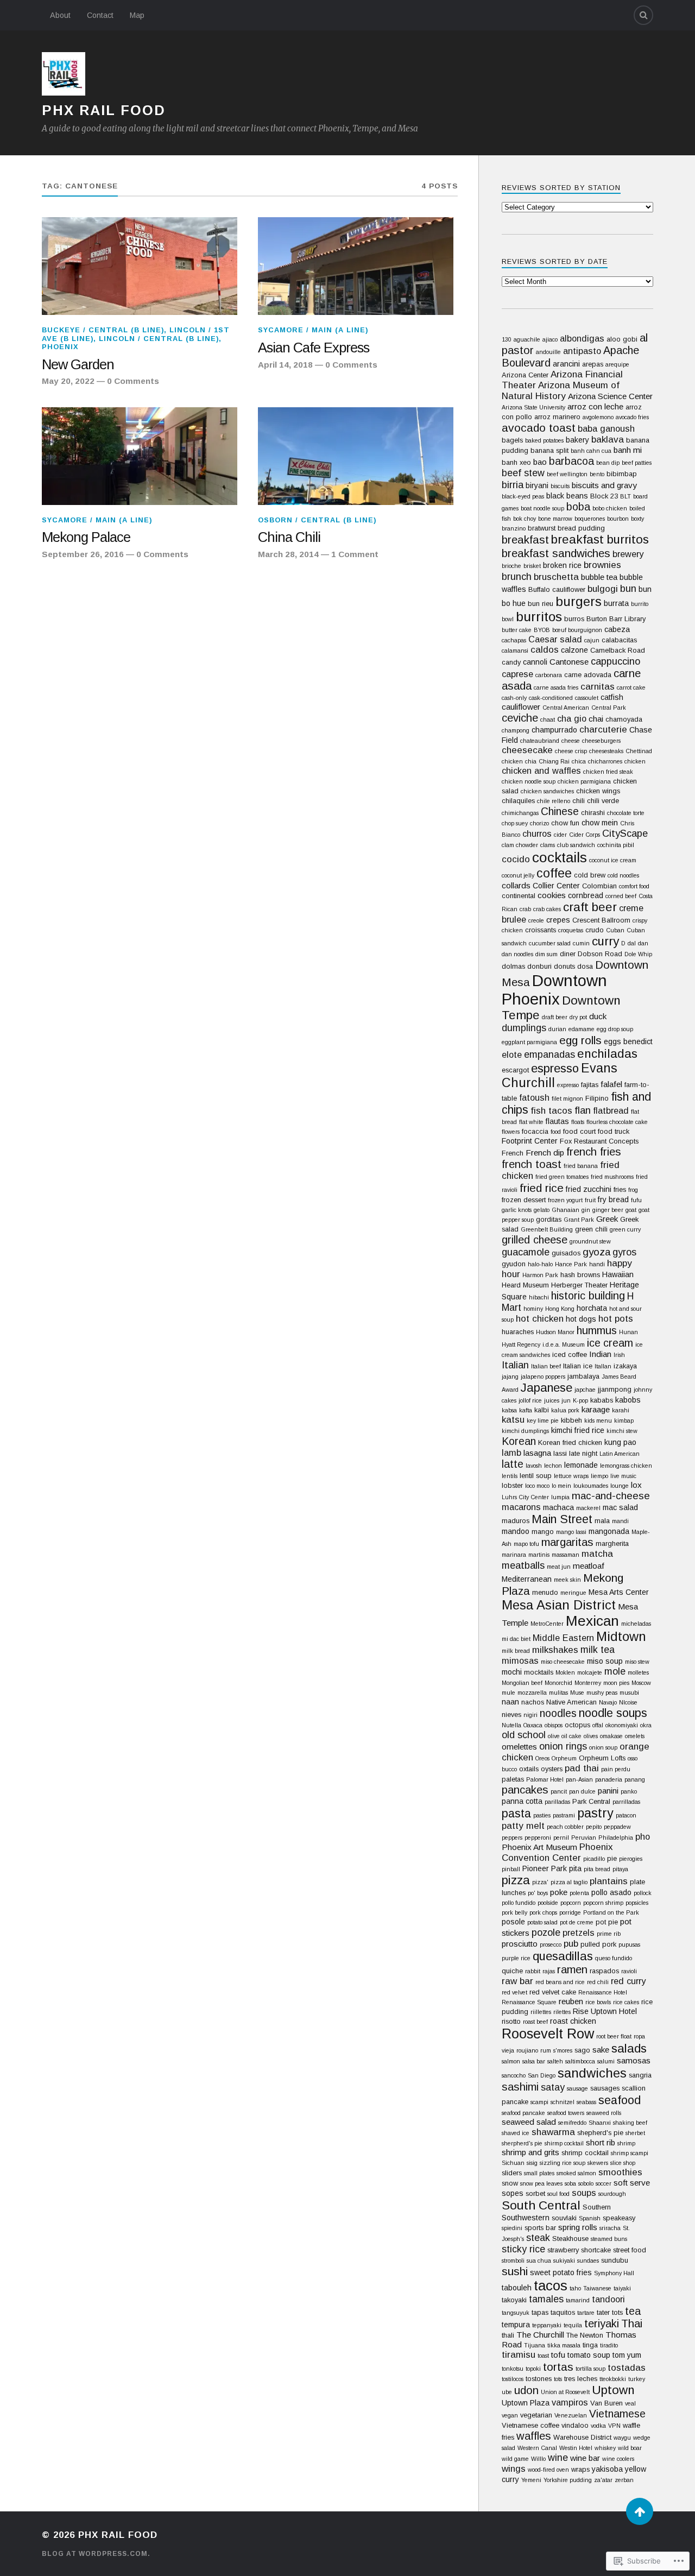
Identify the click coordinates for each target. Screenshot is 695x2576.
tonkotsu (513, 2369)
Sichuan (513, 2163)
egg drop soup (615, 1029)
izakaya (625, 1366)
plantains (609, 1881)
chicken (635, 761)
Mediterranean (527, 1579)
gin (586, 1210)
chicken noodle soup (529, 781)
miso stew (637, 1662)
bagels (512, 440)
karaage (596, 1409)
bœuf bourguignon (577, 630)
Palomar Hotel (545, 1779)
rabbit (533, 1971)
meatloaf (589, 1566)
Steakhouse (570, 2239)
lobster (512, 1485)
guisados (566, 1253)
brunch (517, 576)
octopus (577, 1725)
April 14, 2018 (285, 365)
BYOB (542, 630)
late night (583, 1453)
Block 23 (604, 496)
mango (543, 1532)
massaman (566, 1555)
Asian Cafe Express (314, 348)
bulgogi (603, 589)
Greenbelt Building (547, 1229)
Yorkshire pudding (568, 2480)
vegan (510, 2415)
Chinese (560, 811)
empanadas (549, 1055)
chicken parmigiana (584, 781)
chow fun (565, 823)
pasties (542, 1815)
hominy (533, 1309)
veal (630, 2403)
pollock (643, 1893)
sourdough (612, 2194)
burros (574, 619)
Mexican (592, 1621)
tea (633, 2311)
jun (566, 1400)
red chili (598, 1982)
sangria (640, 2075)
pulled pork (598, 1944)
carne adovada (588, 675)
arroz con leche (595, 406)
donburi (539, 966)
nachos (533, 1702)
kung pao (620, 1442)
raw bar (517, 1981)
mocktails (539, 1672)
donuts (564, 966)
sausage (577, 2088)
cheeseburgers (601, 741)
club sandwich (576, 845)
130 (507, 339)
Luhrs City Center (525, 1497)
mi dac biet (516, 1639)
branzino (514, 528)
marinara (514, 1555)
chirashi (593, 813)
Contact (100, 15)
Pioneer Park (545, 1868)
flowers (511, 1132)
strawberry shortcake (579, 2250)
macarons (521, 1507)
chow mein (600, 823)
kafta (526, 1410)
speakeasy (619, 2218)
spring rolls (578, 2227)
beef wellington (567, 474)
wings (514, 2469)
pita (575, 1868)
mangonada (609, 1531)
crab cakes (547, 909)
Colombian (599, 886)
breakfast (525, 539)
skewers (598, 2163)
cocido (516, 859)
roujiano (527, 2050)
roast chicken (573, 2021)
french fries (594, 1152)
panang (635, 1779)
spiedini (512, 2228)
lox (636, 1485)
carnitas (598, 687)
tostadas (627, 2368)
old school (524, 1735)
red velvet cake (553, 1992)
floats (578, 1122)
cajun (592, 640)
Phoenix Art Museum (539, 1847)
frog (633, 1190)
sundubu (615, 2260)
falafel (611, 1084)
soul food (558, 2194)
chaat (548, 719)
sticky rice (523, 2249)
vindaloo (575, 2425)
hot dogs (581, 1319)
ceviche (520, 718)
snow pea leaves (541, 2183)
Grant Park (579, 1220)
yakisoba (607, 2469)
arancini (566, 364)
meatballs (523, 1565)
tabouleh (517, 2288)
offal (598, 1725)
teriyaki (602, 2324)
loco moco (537, 1486)
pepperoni (538, 1838)
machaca (558, 1507)
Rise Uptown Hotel (605, 2011)
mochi (512, 1672)
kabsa (509, 1410)
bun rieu (541, 604)
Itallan (603, 1366)
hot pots (616, 1319)
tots (558, 2379)
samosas (634, 2060)
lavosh (534, 1466)
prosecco (551, 1944)
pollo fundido (519, 1903)
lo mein (561, 1486)
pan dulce (582, 1791)
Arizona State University (533, 407)
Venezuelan (571, 2415)
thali (508, 2335)
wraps (580, 2469)
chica (579, 761)
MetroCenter (547, 1624)
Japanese (546, 1388)
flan (583, 1110)
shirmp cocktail (564, 2143)
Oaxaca (533, 1725)
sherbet (635, 2133)
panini (608, 1791)
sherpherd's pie (522, 2143)
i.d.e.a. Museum (564, 1344)
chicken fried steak (608, 772)
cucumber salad (550, 943)
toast (543, 2356)
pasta (516, 1813)
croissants (541, 930)
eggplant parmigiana (529, 1042)
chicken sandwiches (547, 791)
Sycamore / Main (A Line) (313, 330)
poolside (548, 1903)
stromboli (513, 2261)
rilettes (562, 2012)
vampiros (570, 2402)
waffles (534, 2436)
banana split (549, 450)
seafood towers (566, 2113)
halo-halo (540, 1264)
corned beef (621, 896)
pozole (546, 1932)
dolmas (513, 966)
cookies (552, 895)
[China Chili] (356, 456)
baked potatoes (544, 440)
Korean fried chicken (570, 1442)
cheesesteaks (606, 751)
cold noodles (623, 875)
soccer (604, 2183)
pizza (516, 1880)
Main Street (562, 1519)
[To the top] (640, 2511)
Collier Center (556, 886)
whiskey (605, 2448)
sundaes (588, 2261)
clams (548, 845)
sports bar (540, 2228)
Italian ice (578, 1366)
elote (512, 1055)
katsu (513, 1420)
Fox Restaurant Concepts (599, 1141)
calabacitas (619, 640)
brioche (511, 566)
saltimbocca (580, 2061)
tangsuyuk (516, 2313)
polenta (579, 1893)
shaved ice (516, 2133)
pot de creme (577, 1922)
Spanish (590, 2218)
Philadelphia (616, 1838)
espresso (555, 1068)
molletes (638, 1672)
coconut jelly (518, 875)
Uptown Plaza (526, 2403)
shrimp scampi (630, 2153)
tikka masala (564, 2345)
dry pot (578, 1017)
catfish (612, 697)
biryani (537, 485)
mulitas (558, 1693)
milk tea (598, 1650)
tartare (586, 2313)
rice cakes (626, 2002)
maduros (516, 1521)
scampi (539, 2102)
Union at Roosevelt (565, 2392)
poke (559, 1892)
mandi (620, 1521)
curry (605, 941)
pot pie (607, 1922)
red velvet (514, 1992)
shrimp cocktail (585, 2153)
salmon (511, 2061)
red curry (628, 1981)
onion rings (563, 1746)
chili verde (603, 801)
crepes (558, 920)
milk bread (516, 1651)
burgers (579, 602)
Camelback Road (618, 650)
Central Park (609, 708)
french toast (532, 1164)
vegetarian (536, 2415)
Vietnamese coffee (530, 2425)
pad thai (582, 1768)
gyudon (514, 1264)
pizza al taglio (569, 1882)
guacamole (526, 1252)
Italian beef (546, 1366)
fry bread (613, 1199)
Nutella (511, 1725)
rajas (549, 1971)
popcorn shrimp (603, 1903)
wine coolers (618, 2459)
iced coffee (570, 1355)
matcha (597, 1554)
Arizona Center (525, 375)
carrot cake (631, 687)
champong (516, 730)
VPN (614, 2426)
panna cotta (522, 1801)
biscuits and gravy (604, 485)
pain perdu (616, 1769)
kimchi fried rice (578, 1430)
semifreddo (572, 2123)
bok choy (525, 519)
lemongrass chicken (626, 1466)
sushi (515, 2271)
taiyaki (622, 2288)
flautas (557, 1121)
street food (630, 2250)
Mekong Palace (86, 537)
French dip (545, 1153)
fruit (590, 1200)
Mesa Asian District (559, 1605)
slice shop (623, 2163)
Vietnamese (617, 2414)
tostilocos (513, 2379)
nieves (511, 1715)
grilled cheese (535, 1240)
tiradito (609, 2345)
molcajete (590, 1672)
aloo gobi (622, 339)
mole (615, 1671)
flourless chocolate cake (617, 1122)
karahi (621, 1410)
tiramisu (519, 2355)
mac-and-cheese (611, 1496)
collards (516, 885)
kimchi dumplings (525, 1431)
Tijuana (535, 2345)
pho (643, 1836)
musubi (629, 1693)
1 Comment (355, 554)
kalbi (542, 1410)
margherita (612, 1543)
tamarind (578, 2300)
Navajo (608, 1702)
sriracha (610, 2228)
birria (513, 485)
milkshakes (555, 1650)
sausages (605, 2088)
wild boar (630, 2448)
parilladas (557, 1802)
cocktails (560, 857)
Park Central (591, 1801)
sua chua (539, 2261)
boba (578, 507)
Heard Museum (525, 1285)
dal (632, 943)
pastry (595, 1813)
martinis (539, 1555)
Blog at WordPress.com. (96, 2554)
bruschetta (556, 577)
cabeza (617, 629)
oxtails (529, 1769)
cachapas (514, 640)
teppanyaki (547, 2325)
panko (629, 1791)
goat (631, 1210)
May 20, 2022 (68, 381)
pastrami (564, 1815)
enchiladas (607, 1054)
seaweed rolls (604, 2113)
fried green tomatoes (562, 1177)
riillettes (541, 2012)
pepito (594, 1827)
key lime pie (543, 1420)
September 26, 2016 (83, 554)
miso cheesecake (563, 1662)
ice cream (610, 1343)
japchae (585, 1390)
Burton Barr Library (616, 619)
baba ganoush (606, 428)
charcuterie (603, 730)
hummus (597, 1330)
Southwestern (526, 2218)
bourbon (618, 519)
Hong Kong (560, 1309)
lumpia (560, 1497)
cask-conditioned (551, 698)
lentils (510, 1476)
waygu (622, 2438)
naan (510, 1702)
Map (137, 15)
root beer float (614, 2036)
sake (601, 2050)
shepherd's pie (600, 2133)
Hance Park (571, 1264)
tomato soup (589, 2355)
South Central (541, 2205)
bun (628, 588)
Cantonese (569, 662)
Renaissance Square (529, 2002)
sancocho (514, 2075)
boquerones (590, 519)
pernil (561, 1838)
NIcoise (628, 1702)
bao (540, 462)
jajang (510, 1377)
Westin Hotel (576, 2448)
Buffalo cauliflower (557, 589)
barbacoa (571, 461)
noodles (558, 1713)
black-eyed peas (523, 496)
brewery (628, 554)
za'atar (603, 2480)
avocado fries (632, 417)
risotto (511, 2021)
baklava (608, 440)
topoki (533, 2369)
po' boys (538, 1893)
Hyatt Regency (521, 1344)
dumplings (524, 1028)
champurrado (554, 730)
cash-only (514, 698)
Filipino (597, 1098)
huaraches (518, 1332)
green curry (625, 1229)
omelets (635, 1736)
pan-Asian (579, 1779)
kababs (602, 1400)
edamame (582, 1029)
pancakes (525, 1790)
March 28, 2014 (288, 554)
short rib (601, 2142)
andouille (548, 352)
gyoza (596, 1252)
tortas (558, 2367)
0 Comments (133, 381)
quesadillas (563, 1956)
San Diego (542, 2075)
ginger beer (608, 1210)
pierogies (631, 1859)
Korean (519, 1441)
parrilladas (626, 1802)
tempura (516, 2325)
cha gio (572, 718)
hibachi (539, 1297)
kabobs (628, 1400)
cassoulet (587, 698)
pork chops (543, 1912)
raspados (604, 1971)
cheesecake (527, 750)
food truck (614, 1131)
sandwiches (592, 2073)
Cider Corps (585, 835)
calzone (574, 650)
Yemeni (531, 2480)
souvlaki (564, 2218)
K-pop (580, 1400)
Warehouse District (582, 2437)
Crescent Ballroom (601, 920)
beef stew (523, 473)
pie (612, 1858)
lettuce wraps (571, 1476)
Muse (577, 1693)
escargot (515, 1070)
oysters (552, 1769)
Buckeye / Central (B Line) (103, 330)
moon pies (616, 1683)
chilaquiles (518, 801)
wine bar (585, 2458)
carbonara (549, 675)
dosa (585, 966)
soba (570, 2183)
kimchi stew (622, 1431)
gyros (624, 1252)
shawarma (553, 2132)
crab (525, 909)
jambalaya (583, 1376)
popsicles (637, 1903)
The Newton (585, 2335)
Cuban (615, 930)
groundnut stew (590, 1241)
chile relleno (554, 801)
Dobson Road (600, 954)
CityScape (625, 833)
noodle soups (613, 1713)
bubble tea (599, 577)
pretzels (579, 1933)
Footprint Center (530, 1141)
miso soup (605, 1661)
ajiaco (550, 339)
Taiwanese (597, 2288)
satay (553, 2087)
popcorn (571, 1903)
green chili (591, 1229)
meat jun (559, 1567)
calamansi (515, 651)
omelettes (519, 1747)
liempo (599, 1476)
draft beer (555, 1017)
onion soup (603, 1747)
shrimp (626, 2143)
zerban (624, 2480)
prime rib (609, 1934)
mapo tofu (526, 1544)
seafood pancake (523, 2113)
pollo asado (611, 1892)
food (556, 1132)
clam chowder (520, 845)
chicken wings (598, 791)
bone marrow (555, 519)
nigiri (530, 1715)
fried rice (542, 1188)
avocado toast (539, 428)
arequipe (617, 364)
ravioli (629, 1971)
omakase (611, 1736)
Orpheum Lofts (602, 1758)
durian (557, 1029)
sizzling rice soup (563, 2163)
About (60, 15)
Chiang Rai (554, 761)
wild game (515, 2459)
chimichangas (520, 813)
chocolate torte (626, 813)
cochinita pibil (616, 845)
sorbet (535, 2193)
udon (526, 2390)
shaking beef (630, 2123)
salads (629, 2048)
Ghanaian (566, 1210)
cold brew (590, 875)
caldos (545, 650)
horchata (592, 1308)
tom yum (627, 2355)
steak (538, 2238)
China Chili (289, 537)
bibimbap (622, 474)
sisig (532, 2163)
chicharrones (605, 761)
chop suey (515, 823)
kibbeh (571, 1420)
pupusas (629, 1944)
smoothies (620, 2172)
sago (582, 2050)
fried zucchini (589, 1189)
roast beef (535, 2022)
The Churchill (540, 2335)
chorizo (539, 823)
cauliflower (521, 707)
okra (646, 1725)
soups (584, 2193)
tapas (540, 2312)
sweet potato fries (561, 2272)
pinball (511, 1869)
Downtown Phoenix (554, 990)
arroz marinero (557, 417)
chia (531, 761)
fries (620, 1189)
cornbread (586, 895)
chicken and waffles (541, 771)
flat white (531, 1122)
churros (537, 834)
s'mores (563, 2050)
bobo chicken (610, 508)
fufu (636, 1200)
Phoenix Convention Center (557, 1852)
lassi (560, 1453)
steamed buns (609, 2239)
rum (546, 2050)
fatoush (534, 1097)
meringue (573, 1593)
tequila (573, 2325)
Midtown (621, 1637)
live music (623, 1476)
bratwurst (542, 528)
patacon (626, 1815)
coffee (554, 873)
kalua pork (565, 1410)
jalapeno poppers (543, 1377)
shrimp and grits (530, 2152)
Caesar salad (555, 639)
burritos (539, 617)
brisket (532, 566)
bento (597, 474)
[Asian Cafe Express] (356, 266)
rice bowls (598, 2002)
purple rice (516, 1958)
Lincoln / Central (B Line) (159, 339)
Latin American (620, 1454)
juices (552, 1400)
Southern (597, 2207)
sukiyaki (564, 2261)
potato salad (542, 1922)
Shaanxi (600, 2123)
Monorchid (558, 1683)
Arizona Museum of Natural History (561, 391)
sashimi (520, 2087)
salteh (555, 2061)
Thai (632, 2324)
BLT (625, 496)
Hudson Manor (555, 1332)
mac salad (620, 1507)
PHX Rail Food (104, 110)
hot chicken (540, 1319)
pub (571, 1944)
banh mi (628, 450)
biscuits (560, 486)
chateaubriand (540, 741)
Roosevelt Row (548, 2034)
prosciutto (520, 1944)
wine (558, 2458)
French (513, 1153)
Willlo (538, 2459)
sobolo (586, 2183)
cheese (571, 741)
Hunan (628, 1332)
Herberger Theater (579, 1285)
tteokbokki (613, 2379)
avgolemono (598, 417)
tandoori (608, 2299)
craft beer (590, 907)
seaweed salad (529, 2122)
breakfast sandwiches (556, 553)
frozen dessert (524, 1200)
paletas (513, 1779)
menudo (545, 1592)
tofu (558, 2355)
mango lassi (571, 1532)
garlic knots (517, 1210)
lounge (620, 1486)
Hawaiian (618, 1274)
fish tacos (551, 1111)
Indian (600, 1354)
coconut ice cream (613, 860)
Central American (566, 708)
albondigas (582, 338)
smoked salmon (576, 2173)
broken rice (562, 565)
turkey (637, 2379)
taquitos (563, 2312)
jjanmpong (615, 1389)
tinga (590, 2345)
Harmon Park (540, 1275)
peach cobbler (565, 1827)
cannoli (535, 662)
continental (519, 896)
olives (591, 1736)
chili (579, 801)
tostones (539, 2379)
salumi (606, 2061)
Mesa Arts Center (619, 1592)
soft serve (632, 2183)
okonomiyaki (622, 1725)
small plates (539, 2173)
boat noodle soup (542, 508)
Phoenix (60, 347)
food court (579, 1131)
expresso (568, 1085)
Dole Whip (638, 954)
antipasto (582, 351)
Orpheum (564, 1758)
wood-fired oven (548, 2470)
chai (596, 719)
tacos (551, 2285)
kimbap (624, 1420)
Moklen (565, 1672)
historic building (588, 1296)
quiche (512, 1971)
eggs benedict (628, 1041)
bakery (577, 440)
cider (560, 835)
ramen (572, 1969)
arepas (593, 364)
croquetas (571, 930)
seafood (620, 2100)
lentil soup (536, 1476)
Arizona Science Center (610, 396)
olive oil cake (565, 1736)
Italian (515, 1365)
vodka (598, 2426)
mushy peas (602, 1693)
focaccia (535, 1131)
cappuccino (615, 661)
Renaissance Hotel (603, 1992)
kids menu (598, 1420)
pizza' (540, 1882)
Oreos (542, 1758)
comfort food (634, 886)
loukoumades (591, 1486)
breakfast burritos (600, 539)
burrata (616, 603)
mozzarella (532, 1693)
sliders (512, 2173)
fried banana (581, 1166)
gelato (542, 1210)
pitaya (620, 1869)
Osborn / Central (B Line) (317, 520)
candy (511, 662)
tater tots (610, 2312)
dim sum (546, 954)
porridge (570, 1912)
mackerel (588, 1508)
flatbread (611, 1110)
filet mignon (567, 1098)
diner (568, 954)
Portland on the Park (611, 1912)
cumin (581, 943)
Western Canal (537, 2448)
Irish (619, 1355)
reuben (571, 2001)
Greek (607, 1219)
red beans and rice (560, 1982)
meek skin (567, 1580)
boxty (637, 519)
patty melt (523, 1826)
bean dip (608, 463)
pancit (559, 1791)
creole (536, 920)
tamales (546, 2299)
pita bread (597, 1869)
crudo (595, 930)
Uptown (613, 2390)
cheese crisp (571, 751)
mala (602, 1521)
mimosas (520, 1660)
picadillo (594, 1859)
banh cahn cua (591, 451)
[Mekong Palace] (140, 456)
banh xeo (516, 462)
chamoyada (624, 719)
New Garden (78, 364)
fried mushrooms (612, 1177)
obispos (554, 1725)
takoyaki (514, 2300)
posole (513, 1922)
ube (507, 2392)
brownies (602, 565)
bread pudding (581, 528)
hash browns (580, 1275)
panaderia (609, 1779)
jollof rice (530, 1400)
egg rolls (580, 1040)
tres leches (581, 2379)
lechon (553, 1466)
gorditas (549, 1219)
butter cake (517, 630)
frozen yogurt (565, 1200)
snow (510, 2183)
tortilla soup (590, 2369)
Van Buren (606, 2403)
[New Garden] (140, 266)
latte (513, 1464)
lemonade (581, 1465)
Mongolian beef (522, 1683)
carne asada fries (556, 687)
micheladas (636, 1624)
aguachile (527, 339)
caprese (517, 674)
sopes (513, 2193)
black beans (567, 496)
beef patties (637, 463)
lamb (511, 1453)
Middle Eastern (563, 1638)
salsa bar (534, 2061)
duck (598, 1016)
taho (575, 2288)
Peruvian (584, 1838)
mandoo (516, 1531)
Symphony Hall (614, 2273)
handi (597, 1264)
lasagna (537, 1453)
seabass (586, 2102)
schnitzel (563, 2102)
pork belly (514, 1912)
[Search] (643, 15)
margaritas (567, 1542)
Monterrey (588, 1683)
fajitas (590, 1085)
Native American (571, 1702)
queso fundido (614, 1958)
